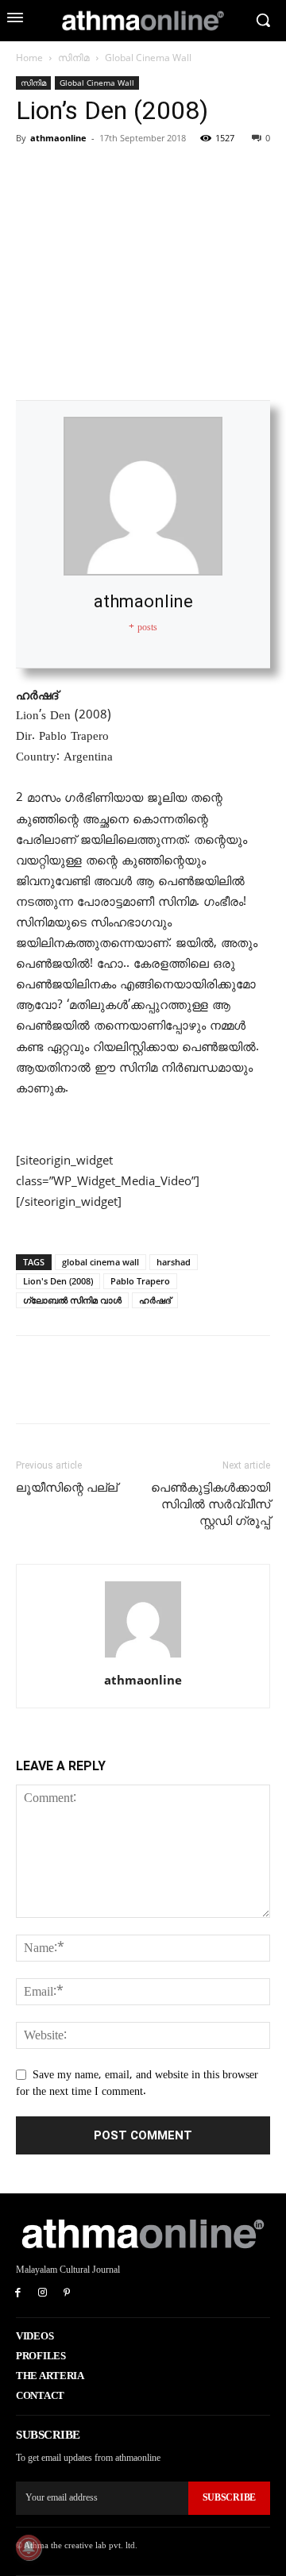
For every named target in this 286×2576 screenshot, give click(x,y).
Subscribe (229, 2497)
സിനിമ (74, 58)
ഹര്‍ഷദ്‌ (155, 1300)
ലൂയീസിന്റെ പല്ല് (67, 1488)
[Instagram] (43, 2294)
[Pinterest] (105, 174)
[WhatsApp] (141, 174)
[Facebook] (32, 174)
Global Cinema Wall (148, 58)
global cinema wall (100, 1262)
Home (29, 58)
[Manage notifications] (29, 2547)
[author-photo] (143, 1658)
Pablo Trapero (140, 1281)
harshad (174, 1262)
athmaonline (58, 138)
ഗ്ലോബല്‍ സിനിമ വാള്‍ (72, 1300)
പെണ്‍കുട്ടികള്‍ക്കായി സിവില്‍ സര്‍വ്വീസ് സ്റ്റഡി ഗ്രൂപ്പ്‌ (211, 1504)
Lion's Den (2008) (58, 1281)
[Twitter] (68, 174)
